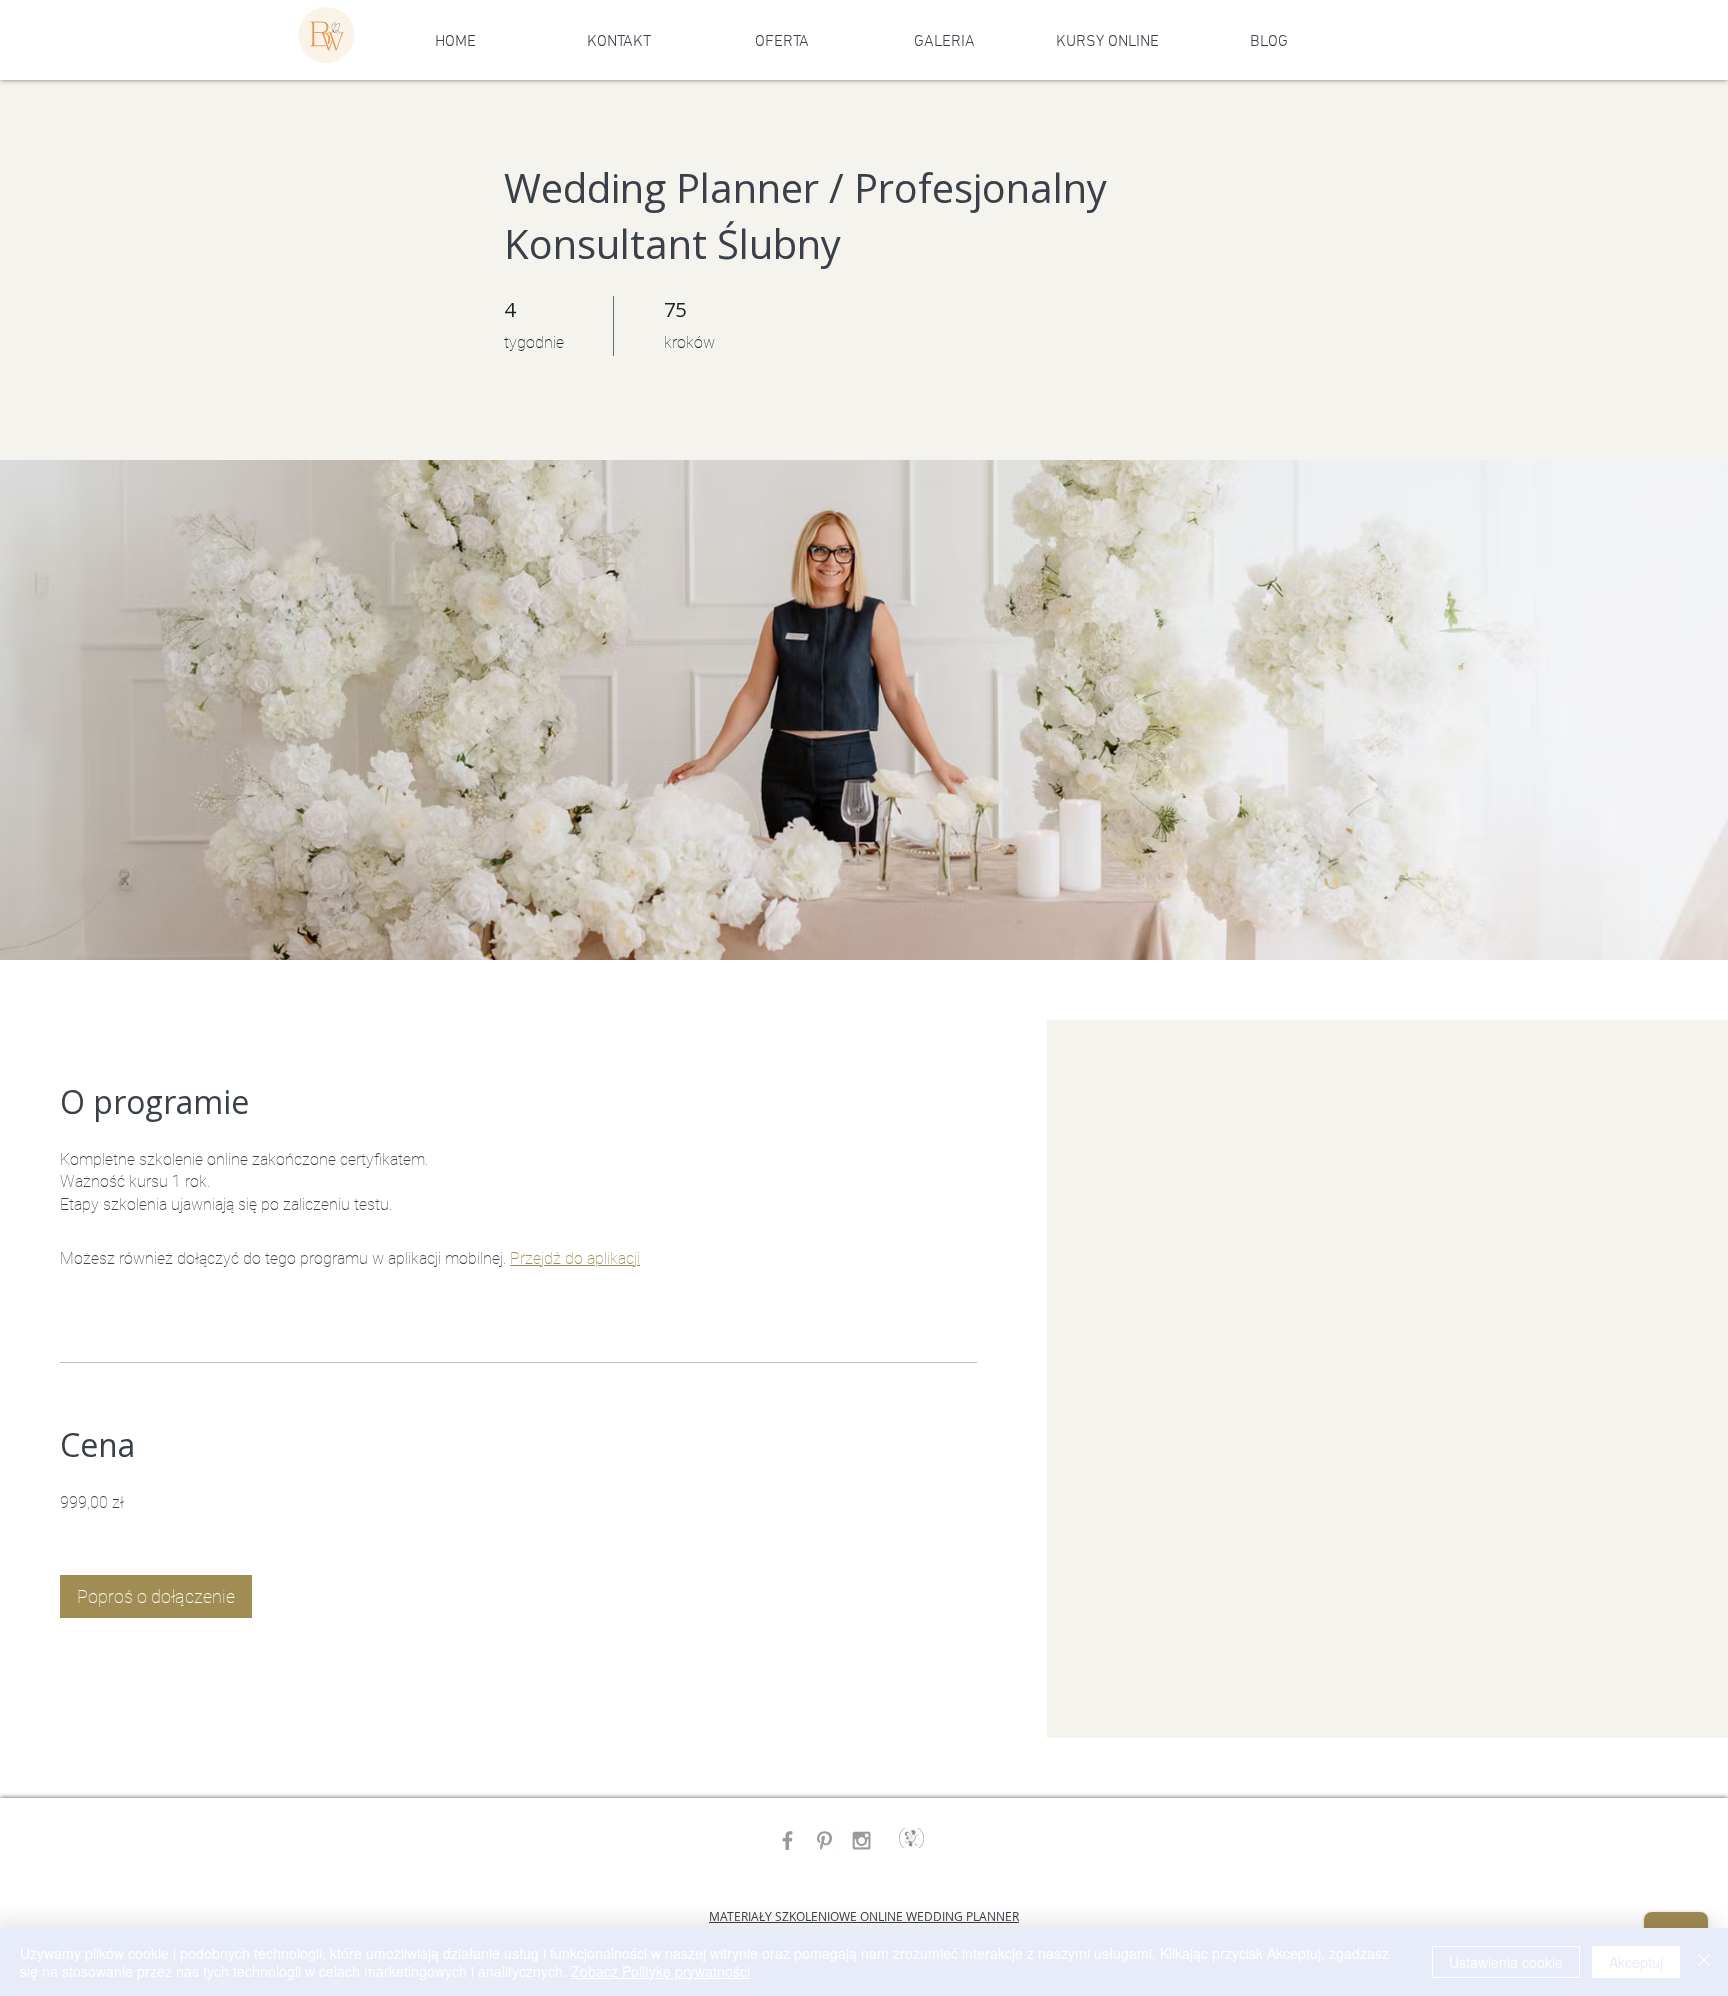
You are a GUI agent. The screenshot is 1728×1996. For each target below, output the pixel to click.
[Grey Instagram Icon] (861, 1840)
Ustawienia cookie (1506, 1962)
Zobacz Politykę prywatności (660, 1971)
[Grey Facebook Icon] (787, 1840)
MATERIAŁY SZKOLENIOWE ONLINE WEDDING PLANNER (864, 1916)
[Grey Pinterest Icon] (824, 1840)
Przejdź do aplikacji (575, 1258)
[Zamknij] (1704, 1962)
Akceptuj (1636, 1962)
